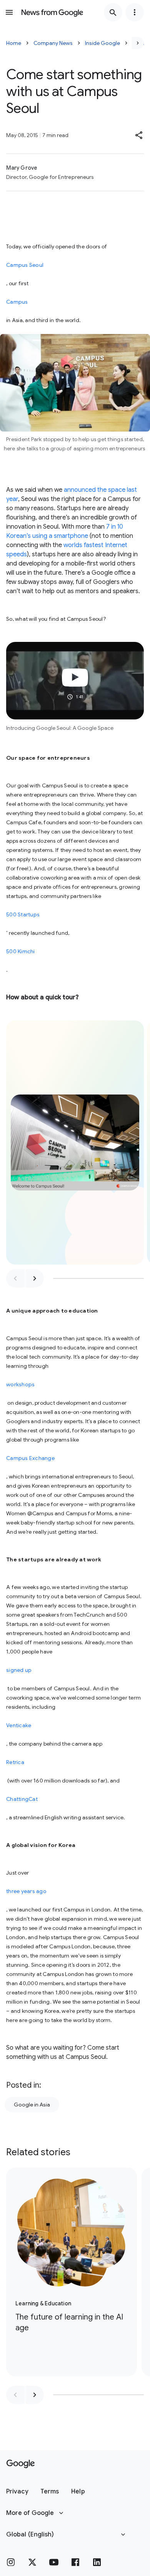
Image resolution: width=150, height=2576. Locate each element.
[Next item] (35, 1278)
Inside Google (102, 43)
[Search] (113, 12)
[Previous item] (15, 1278)
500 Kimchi (21, 951)
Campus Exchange (30, 1458)
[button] (139, 135)
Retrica (15, 1762)
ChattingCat (22, 1799)
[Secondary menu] (135, 12)
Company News (53, 43)
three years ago (26, 1891)
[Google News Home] (52, 12)
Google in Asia (32, 2105)
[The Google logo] (21, 2464)
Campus (17, 302)
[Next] (138, 43)
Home (14, 43)
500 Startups (23, 914)
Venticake (19, 1725)
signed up (19, 1670)
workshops (20, 1384)
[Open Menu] (9, 12)
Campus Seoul (25, 265)
